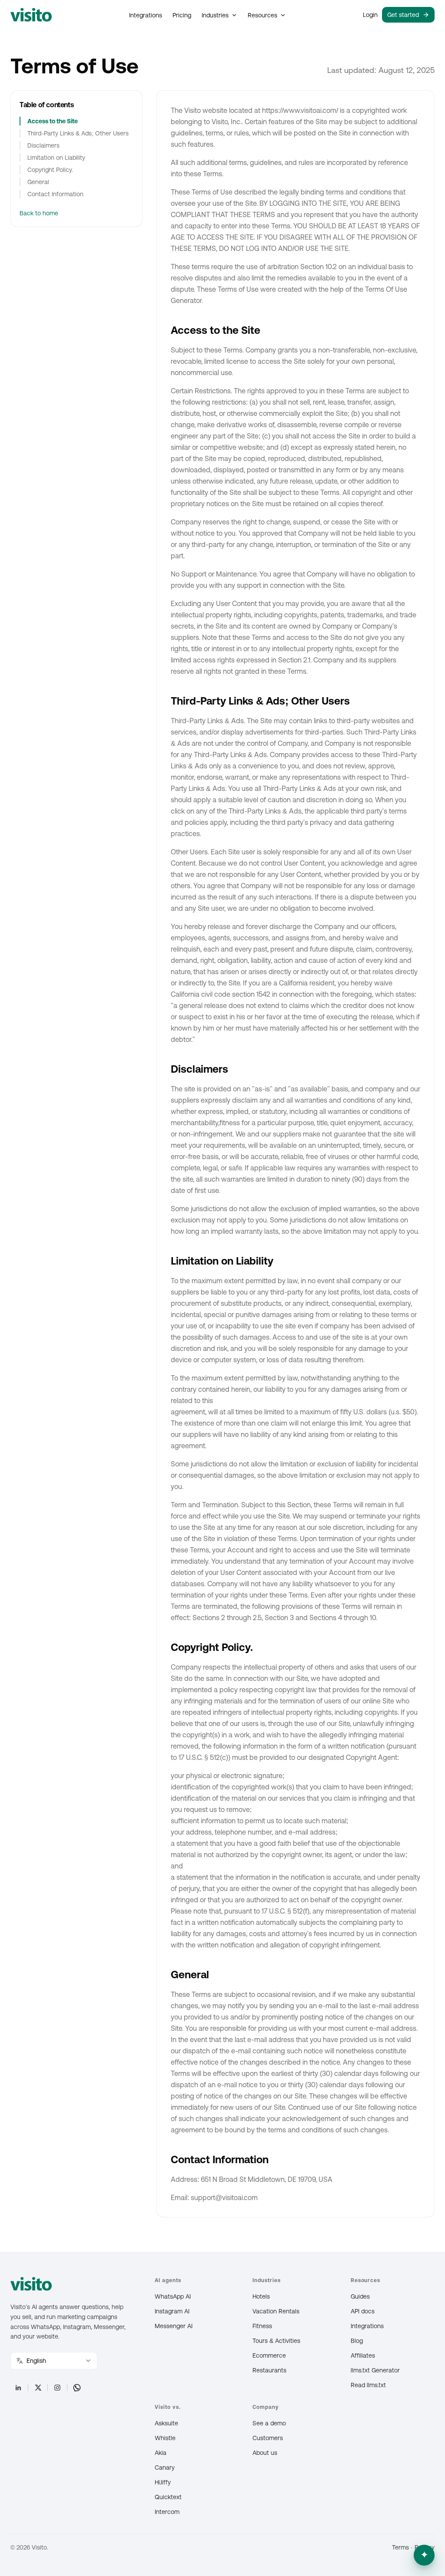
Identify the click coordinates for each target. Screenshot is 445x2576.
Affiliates (363, 2355)
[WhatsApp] (77, 2388)
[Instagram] (57, 2388)
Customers (268, 2438)
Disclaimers (43, 145)
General (38, 182)
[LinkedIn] (18, 2388)
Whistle (165, 2438)
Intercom (167, 2512)
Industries (215, 15)
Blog (357, 2341)
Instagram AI (172, 2311)
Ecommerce (269, 2355)
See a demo (269, 2423)
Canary (165, 2467)
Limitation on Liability (56, 158)
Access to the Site (53, 121)
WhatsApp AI (173, 2296)
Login (370, 15)
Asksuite (166, 2423)
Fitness (262, 2326)
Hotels (261, 2296)
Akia (161, 2453)
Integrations (146, 15)
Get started (403, 15)
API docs (363, 2311)
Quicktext (168, 2497)
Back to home (39, 213)
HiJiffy (163, 2482)
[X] (38, 2388)
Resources (262, 15)
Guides (360, 2296)
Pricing (182, 15)
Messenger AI (174, 2326)
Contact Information (55, 194)
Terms (400, 2547)
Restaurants (269, 2370)
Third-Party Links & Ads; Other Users (78, 133)
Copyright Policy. (50, 170)
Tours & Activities (276, 2341)
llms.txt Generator (375, 2370)
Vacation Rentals (276, 2311)
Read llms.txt (368, 2385)
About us (265, 2453)
